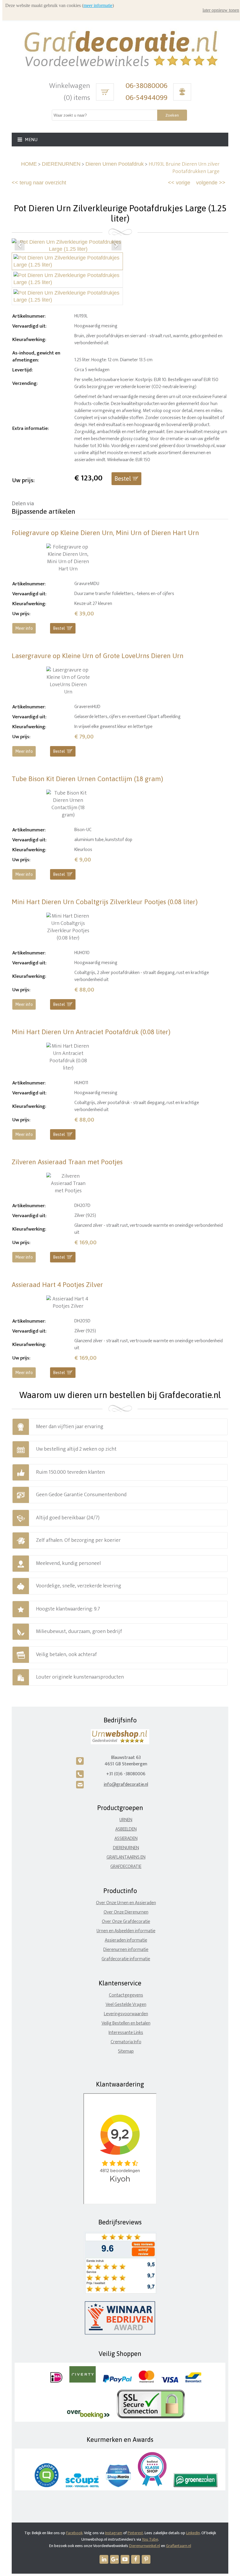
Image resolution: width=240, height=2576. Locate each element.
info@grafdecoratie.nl (126, 1784)
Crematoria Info (126, 2042)
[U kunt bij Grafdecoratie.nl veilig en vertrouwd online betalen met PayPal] (117, 2381)
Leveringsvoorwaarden (126, 2014)
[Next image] (116, 245)
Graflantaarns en (126, 1857)
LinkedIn (193, 2533)
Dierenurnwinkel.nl (145, 2546)
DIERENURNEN (61, 164)
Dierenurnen (126, 1848)
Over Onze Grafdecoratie (126, 1922)
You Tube (150, 2539)
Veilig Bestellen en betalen (126, 2023)
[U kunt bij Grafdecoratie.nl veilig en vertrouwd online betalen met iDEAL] (56, 2381)
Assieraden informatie (126, 1940)
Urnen (126, 1820)
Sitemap (126, 2051)
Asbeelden (126, 1829)
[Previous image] (20, 245)
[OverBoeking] (88, 2417)
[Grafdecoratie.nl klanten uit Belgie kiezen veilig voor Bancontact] (193, 2381)
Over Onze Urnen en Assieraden (126, 1903)
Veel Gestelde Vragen (126, 2005)
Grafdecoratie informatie (126, 1959)
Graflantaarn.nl (179, 2546)
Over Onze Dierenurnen (126, 1912)
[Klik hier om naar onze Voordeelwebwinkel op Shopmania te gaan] (118, 2486)
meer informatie (98, 5)
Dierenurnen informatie (126, 1950)
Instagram (114, 2533)
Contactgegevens (126, 1995)
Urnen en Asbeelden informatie (126, 1931)
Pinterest (135, 2533)
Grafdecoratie (126, 1867)
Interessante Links (126, 2033)
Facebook (74, 2533)
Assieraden (126, 1839)
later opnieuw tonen (221, 10)
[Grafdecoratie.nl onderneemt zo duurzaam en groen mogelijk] (196, 2486)
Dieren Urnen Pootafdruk (115, 164)
